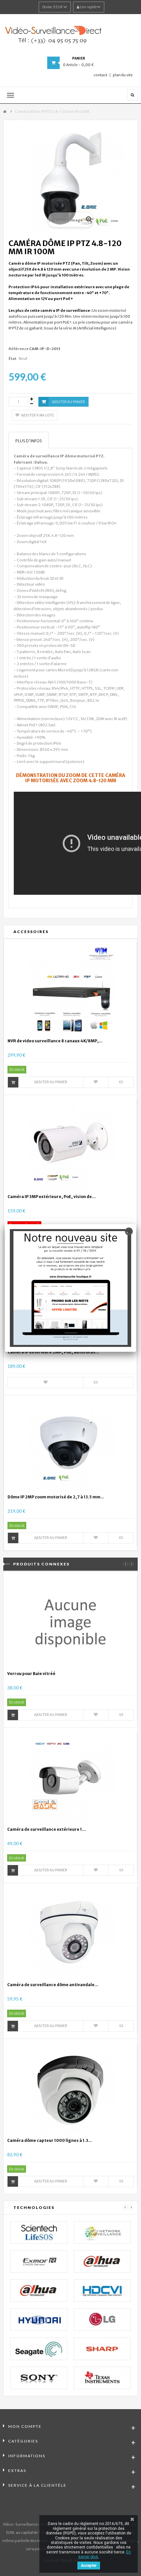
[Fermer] (129, 1231)
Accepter (89, 2566)
